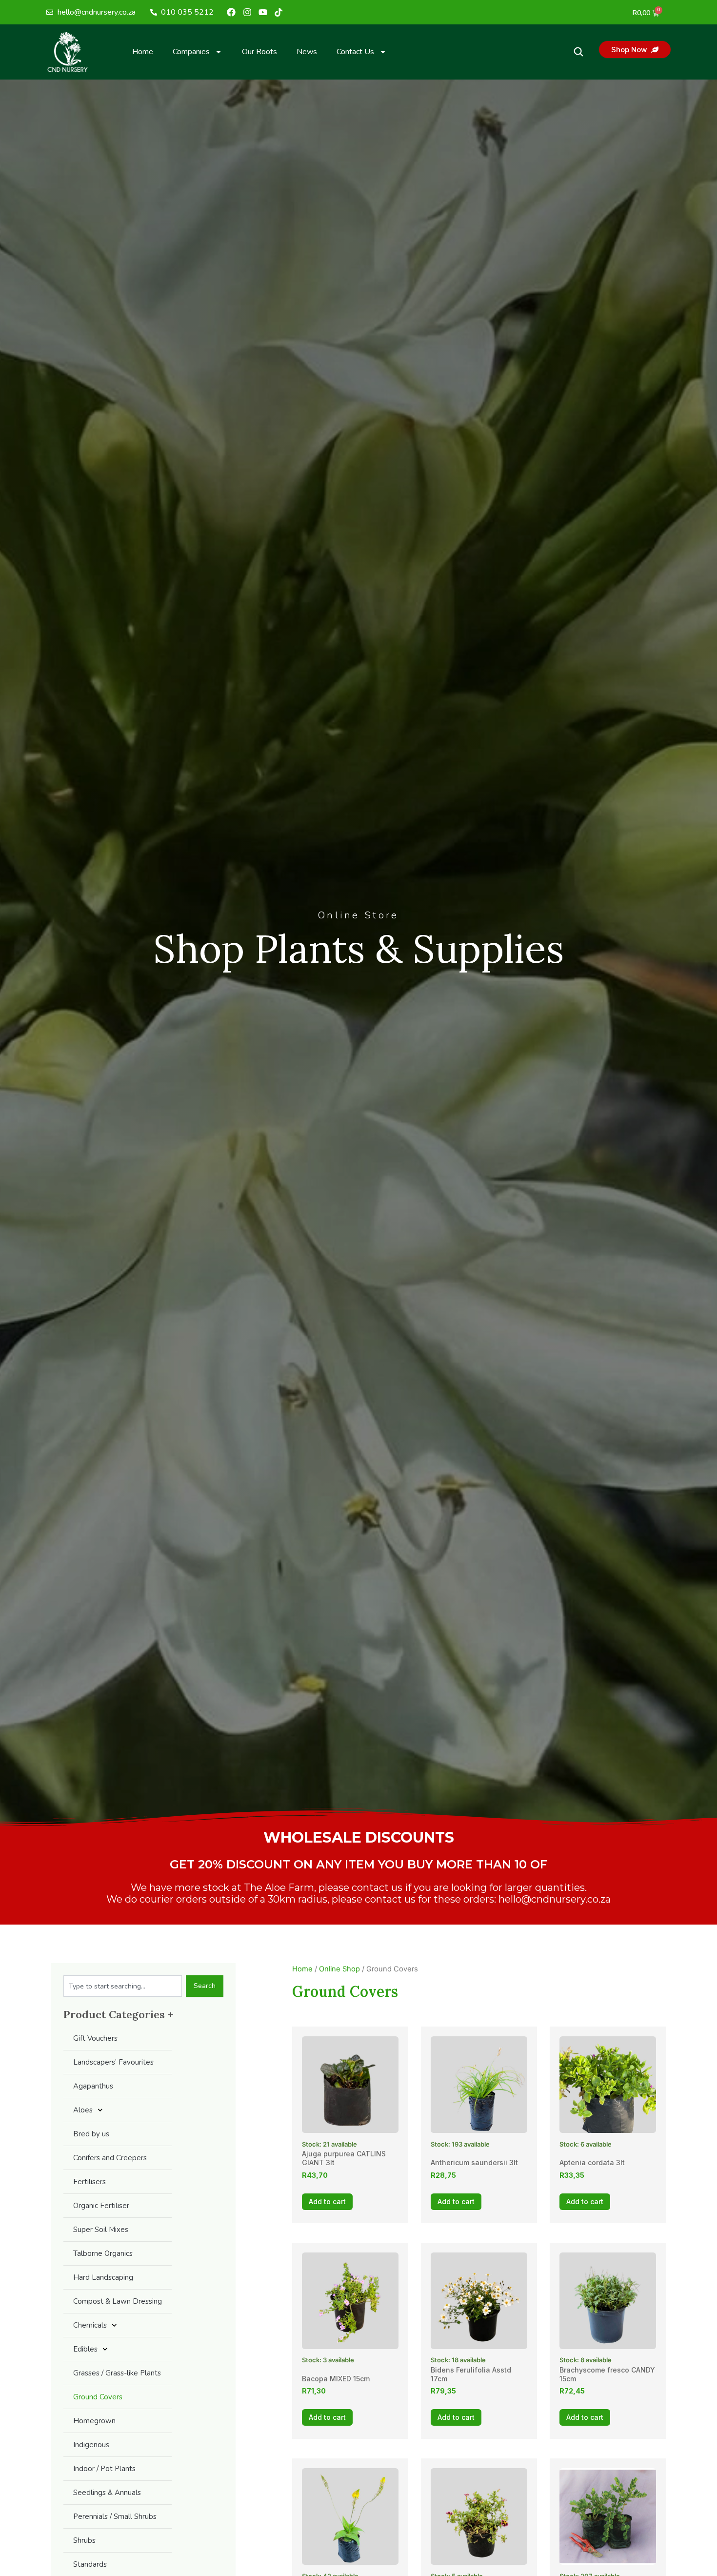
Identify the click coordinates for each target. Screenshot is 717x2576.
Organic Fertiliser (101, 2206)
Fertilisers (90, 2182)
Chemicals (90, 2325)
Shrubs (84, 2540)
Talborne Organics (103, 2253)
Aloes (83, 2110)
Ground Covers (98, 2397)
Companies (191, 52)
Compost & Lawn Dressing (118, 2301)
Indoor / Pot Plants (104, 2469)
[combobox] (123, 1986)
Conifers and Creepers (110, 2158)
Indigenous (91, 2445)
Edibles (85, 2349)
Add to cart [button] (327, 2201)
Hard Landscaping (103, 2277)
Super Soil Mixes (101, 2230)
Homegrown (94, 2421)
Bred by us (91, 2134)
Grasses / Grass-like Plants (117, 2373)
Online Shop (339, 1969)
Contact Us (355, 52)
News (307, 52)
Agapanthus (93, 2086)
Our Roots (259, 52)
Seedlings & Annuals (107, 2493)
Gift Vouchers (95, 2038)
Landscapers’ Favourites (113, 2062)
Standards (90, 2564)
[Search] (578, 52)
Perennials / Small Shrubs (115, 2516)
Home (143, 52)
